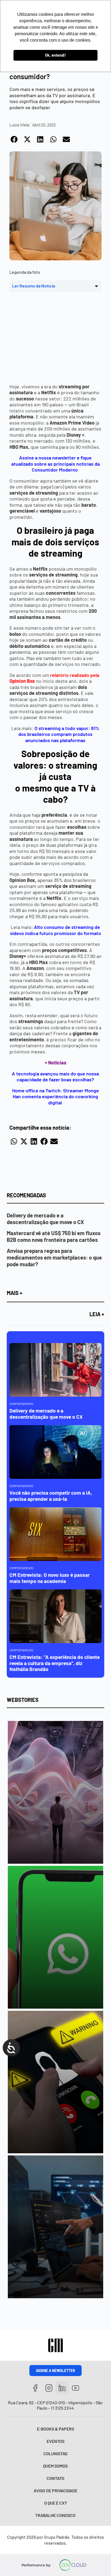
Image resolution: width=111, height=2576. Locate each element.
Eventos (55, 2441)
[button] (14, 139)
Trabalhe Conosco (55, 2515)
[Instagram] (49, 2388)
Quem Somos (55, 2466)
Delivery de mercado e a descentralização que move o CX (45, 1219)
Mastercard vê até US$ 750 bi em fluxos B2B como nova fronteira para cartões (54, 1236)
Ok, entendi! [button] (55, 55)
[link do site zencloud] (73, 2565)
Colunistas (55, 2453)
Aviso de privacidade (55, 2491)
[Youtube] (76, 2388)
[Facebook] (35, 2388)
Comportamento (21, 1404)
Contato (55, 2478)
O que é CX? (55, 2503)
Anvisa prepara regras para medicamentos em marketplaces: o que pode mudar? (54, 1257)
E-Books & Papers (55, 2429)
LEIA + (97, 1314)
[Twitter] (62, 2388)
